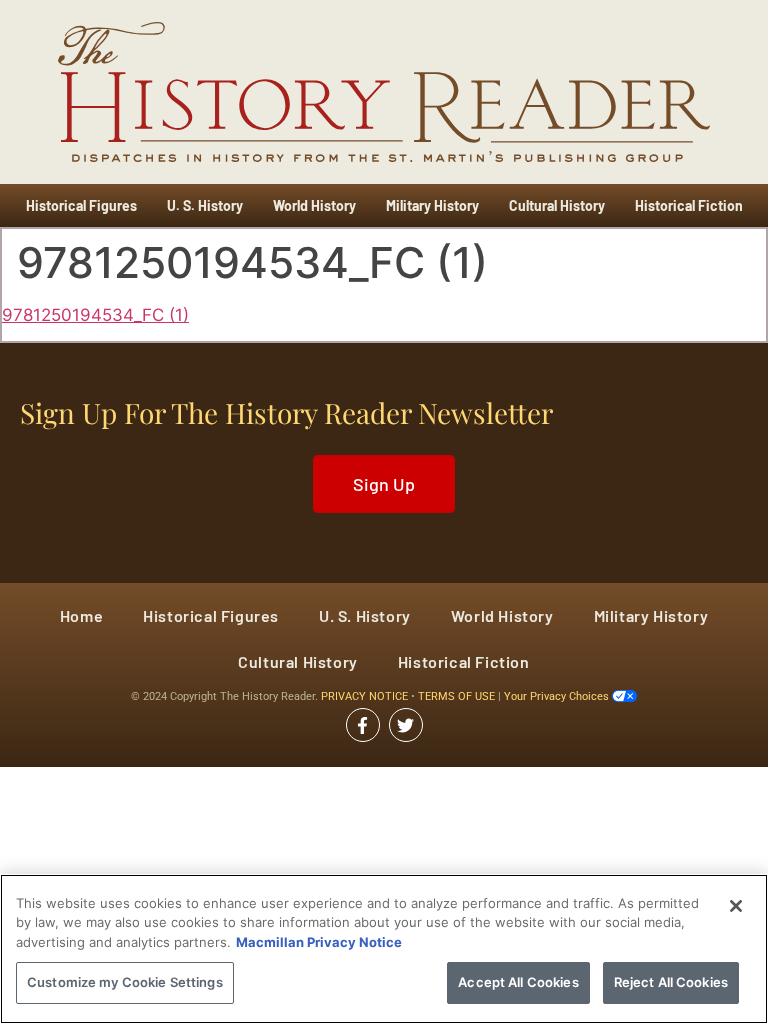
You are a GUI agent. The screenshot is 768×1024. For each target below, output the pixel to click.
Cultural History (557, 205)
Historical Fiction (689, 205)
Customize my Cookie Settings (125, 982)
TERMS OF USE (458, 696)
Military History (432, 205)
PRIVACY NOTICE (366, 696)
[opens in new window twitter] (406, 725)
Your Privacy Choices (558, 696)
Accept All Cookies (518, 982)
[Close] (736, 906)
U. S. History (205, 205)
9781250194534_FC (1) (95, 315)
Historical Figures (81, 205)
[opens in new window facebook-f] (363, 725)
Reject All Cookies (671, 982)
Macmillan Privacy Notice (319, 942)
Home (81, 615)
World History (314, 205)
